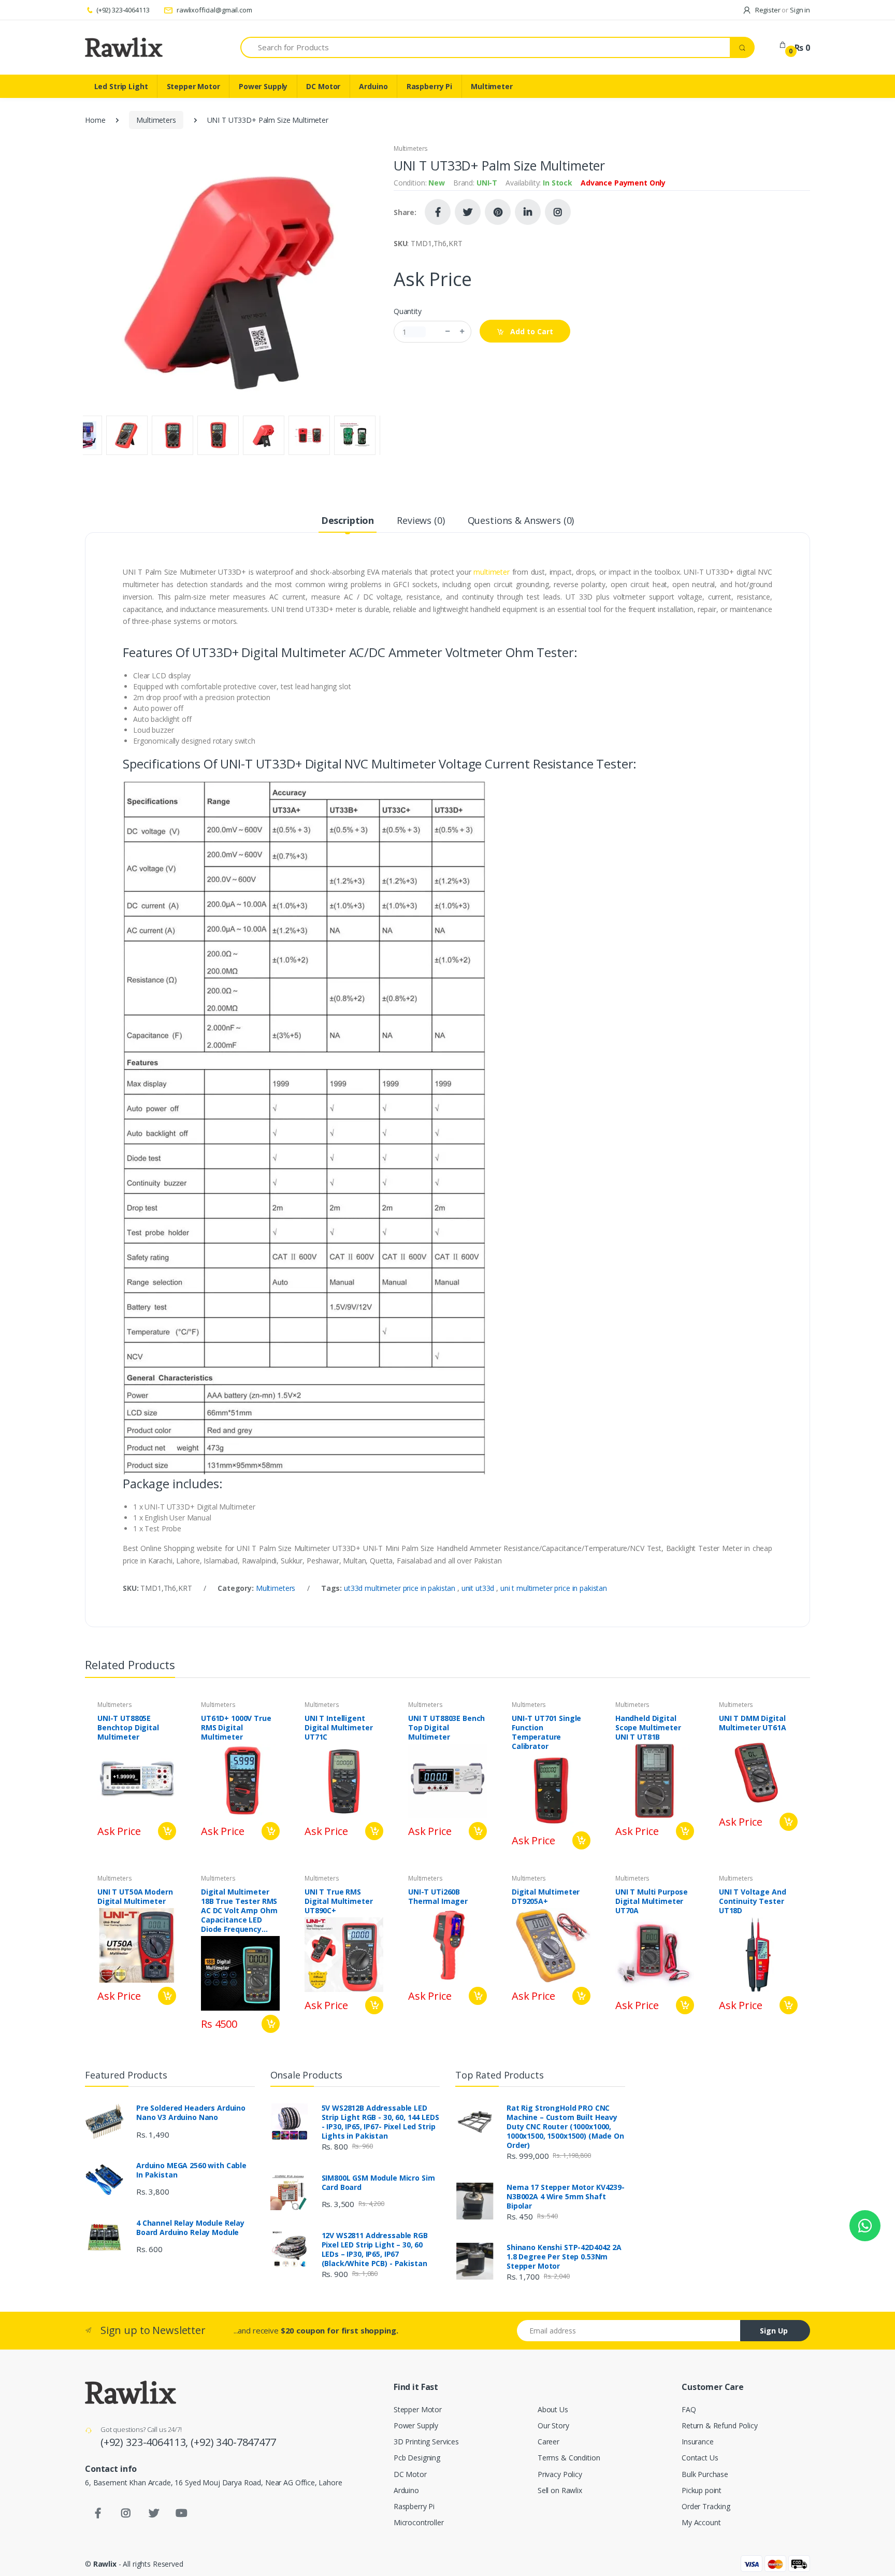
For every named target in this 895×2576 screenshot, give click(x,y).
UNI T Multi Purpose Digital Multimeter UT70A (652, 1901)
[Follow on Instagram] (558, 212)
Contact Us (700, 2458)
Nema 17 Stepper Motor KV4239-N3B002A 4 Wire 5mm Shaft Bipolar (566, 2197)
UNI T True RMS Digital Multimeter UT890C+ (338, 1901)
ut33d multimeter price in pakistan (401, 1588)
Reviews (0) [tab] (421, 520)
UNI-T (487, 183)
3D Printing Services (426, 2442)
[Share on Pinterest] (498, 212)
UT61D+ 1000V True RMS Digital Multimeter (236, 1728)
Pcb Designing (417, 2458)
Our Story (553, 2425)
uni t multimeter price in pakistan (554, 1588)
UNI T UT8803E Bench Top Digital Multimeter (446, 1728)
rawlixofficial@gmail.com (213, 10)
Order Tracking (706, 2506)
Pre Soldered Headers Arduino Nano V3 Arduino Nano (191, 2113)
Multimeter (492, 86)
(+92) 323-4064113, (146, 2442)
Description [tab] (348, 520)
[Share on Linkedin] (528, 212)
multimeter (492, 572)
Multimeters (156, 120)
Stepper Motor (193, 86)
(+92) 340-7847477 (233, 2442)
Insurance (698, 2442)
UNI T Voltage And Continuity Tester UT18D (753, 1901)
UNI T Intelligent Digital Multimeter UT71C (338, 1728)
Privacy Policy (560, 2474)
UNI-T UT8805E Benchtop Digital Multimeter (128, 1728)
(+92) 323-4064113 (123, 10)
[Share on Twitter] (468, 212)
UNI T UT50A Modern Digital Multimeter (135, 1897)
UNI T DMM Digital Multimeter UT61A (753, 1723)
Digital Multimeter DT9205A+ (546, 1897)
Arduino (373, 86)
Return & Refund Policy (720, 2425)
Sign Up (774, 2331)
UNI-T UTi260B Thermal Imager (438, 1897)
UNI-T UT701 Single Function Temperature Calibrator (546, 1732)
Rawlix (105, 2564)
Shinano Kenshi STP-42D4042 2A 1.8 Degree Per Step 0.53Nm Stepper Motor (564, 2257)
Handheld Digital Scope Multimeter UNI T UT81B (648, 1728)
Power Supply (263, 86)
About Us (553, 2409)
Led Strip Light (121, 86)
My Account (701, 2522)
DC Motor (323, 86)
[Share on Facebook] (438, 212)
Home (95, 120)
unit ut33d (479, 1588)
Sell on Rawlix (560, 2490)
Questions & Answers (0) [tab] (521, 520)
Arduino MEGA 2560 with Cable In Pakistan (191, 2170)
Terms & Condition (569, 2458)
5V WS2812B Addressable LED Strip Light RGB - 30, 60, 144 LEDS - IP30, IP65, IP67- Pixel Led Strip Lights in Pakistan (380, 2122)
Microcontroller (419, 2522)
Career (548, 2442)
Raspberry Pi (429, 86)
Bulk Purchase (705, 2474)
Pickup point (702, 2490)
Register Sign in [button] (782, 10)
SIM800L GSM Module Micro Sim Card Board (378, 2183)
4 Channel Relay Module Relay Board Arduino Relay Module (190, 2228)
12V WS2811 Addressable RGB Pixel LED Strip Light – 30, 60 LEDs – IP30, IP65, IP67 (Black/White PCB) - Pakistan (375, 2250)
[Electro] (124, 47)
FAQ (689, 2409)
